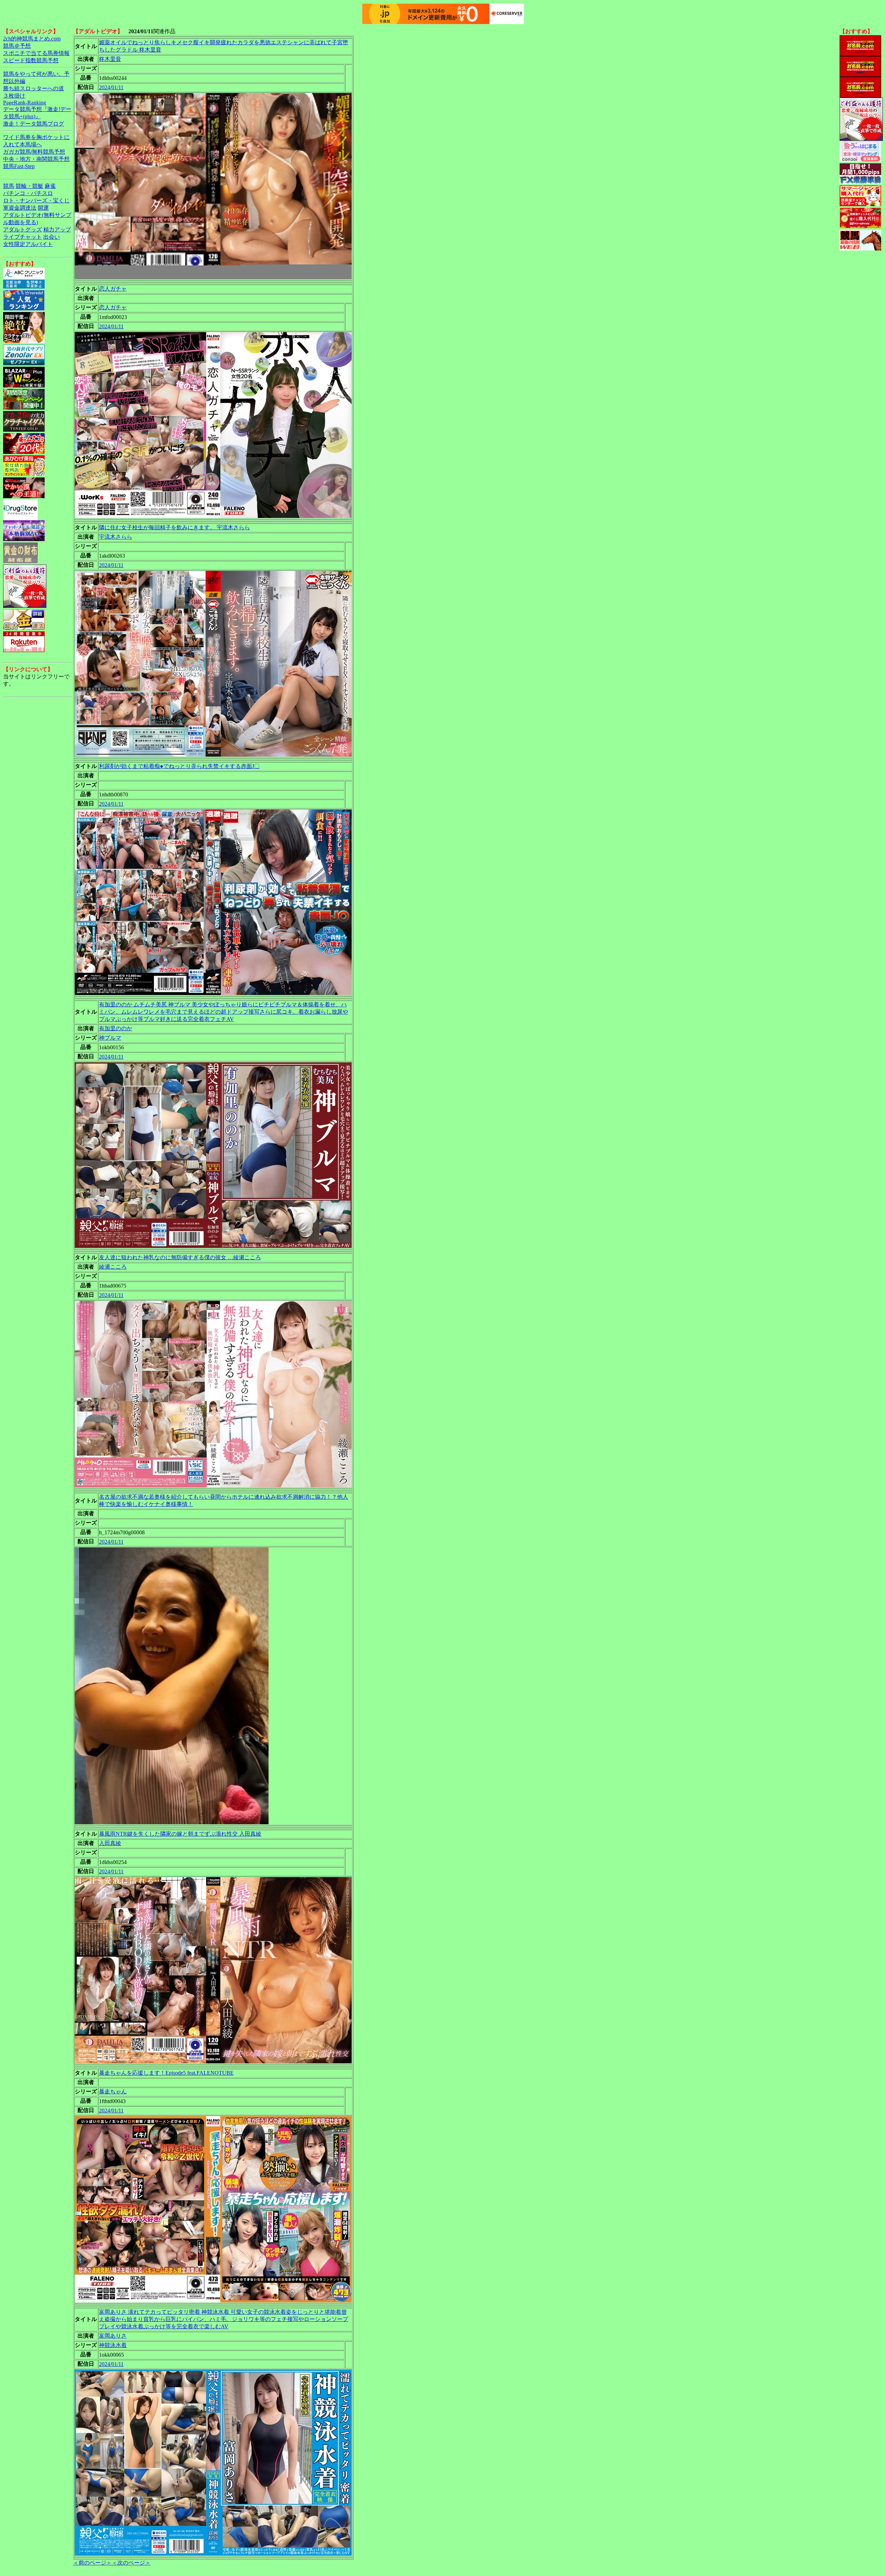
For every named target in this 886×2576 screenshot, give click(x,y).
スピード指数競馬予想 (31, 60)
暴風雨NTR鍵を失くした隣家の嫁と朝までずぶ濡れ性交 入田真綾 (180, 1834)
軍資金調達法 (20, 208)
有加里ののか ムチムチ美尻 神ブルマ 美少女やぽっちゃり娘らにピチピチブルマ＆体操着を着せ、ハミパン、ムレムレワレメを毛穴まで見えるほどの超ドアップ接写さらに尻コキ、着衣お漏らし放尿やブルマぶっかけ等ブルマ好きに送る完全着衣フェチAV (224, 1012)
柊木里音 (110, 59)
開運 (43, 208)
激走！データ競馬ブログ (34, 124)
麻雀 (50, 186)
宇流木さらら (116, 537)
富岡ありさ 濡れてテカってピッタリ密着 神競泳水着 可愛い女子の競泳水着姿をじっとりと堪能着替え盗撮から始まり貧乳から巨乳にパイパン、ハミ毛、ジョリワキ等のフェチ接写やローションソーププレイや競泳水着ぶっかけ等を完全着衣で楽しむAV (224, 2319)
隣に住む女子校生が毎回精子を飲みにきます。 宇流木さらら (174, 527)
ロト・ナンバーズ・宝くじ (36, 200)
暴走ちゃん (113, 2091)
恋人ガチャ (113, 289)
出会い (52, 237)
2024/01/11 (111, 87)
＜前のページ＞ (92, 2563)
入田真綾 (110, 1843)
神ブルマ (110, 1038)
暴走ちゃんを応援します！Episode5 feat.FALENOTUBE (166, 2073)
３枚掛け (14, 96)
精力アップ (57, 230)
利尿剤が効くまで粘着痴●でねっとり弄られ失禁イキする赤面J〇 (179, 766)
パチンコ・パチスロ (28, 193)
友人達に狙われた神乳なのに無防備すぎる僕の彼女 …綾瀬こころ (180, 1257)
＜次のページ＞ (131, 2563)
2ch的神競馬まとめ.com (32, 39)
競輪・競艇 (29, 186)
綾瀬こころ (113, 1267)
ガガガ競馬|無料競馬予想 (34, 152)
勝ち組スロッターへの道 (34, 88)
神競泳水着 (113, 2345)
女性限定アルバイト (28, 244)
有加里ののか (116, 1028)
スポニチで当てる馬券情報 (36, 53)
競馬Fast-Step (19, 166)
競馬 (9, 186)
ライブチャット (22, 237)
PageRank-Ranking (25, 103)
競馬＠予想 (17, 46)
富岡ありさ (113, 2336)
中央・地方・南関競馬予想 (36, 159)
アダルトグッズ (22, 230)
